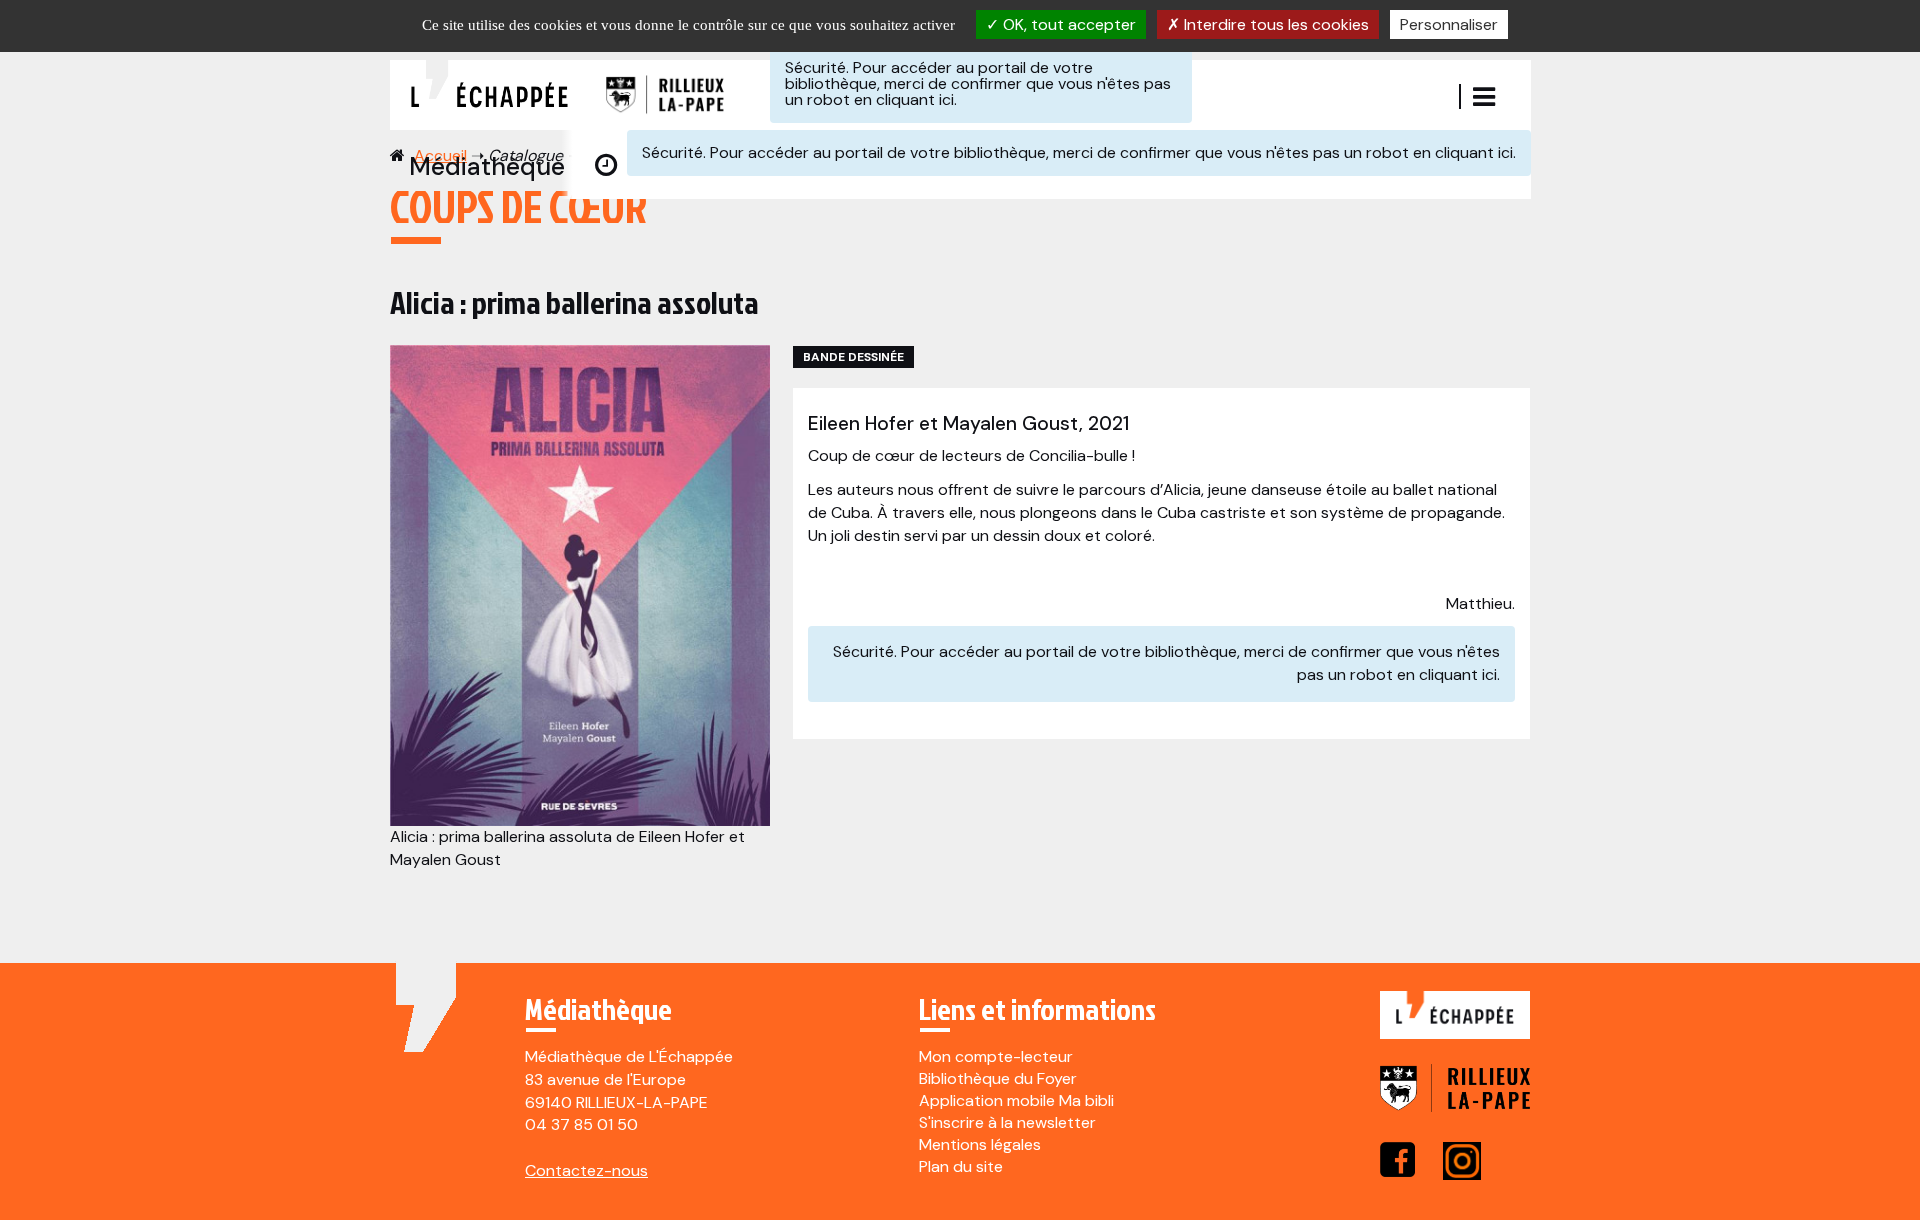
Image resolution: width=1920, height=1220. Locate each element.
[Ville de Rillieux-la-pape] (1455, 1101)
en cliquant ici (904, 99)
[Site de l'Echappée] (1455, 1025)
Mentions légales (980, 1144)
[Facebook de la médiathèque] (1397, 1159)
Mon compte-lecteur (996, 1056)
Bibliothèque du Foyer (998, 1078)
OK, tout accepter (1067, 24)
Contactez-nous (586, 1170)
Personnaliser (1449, 24)
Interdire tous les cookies (1274, 24)
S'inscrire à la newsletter (1007, 1122)
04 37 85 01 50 (581, 1124)
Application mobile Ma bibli (1016, 1100)
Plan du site (961, 1166)
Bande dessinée (853, 357)
